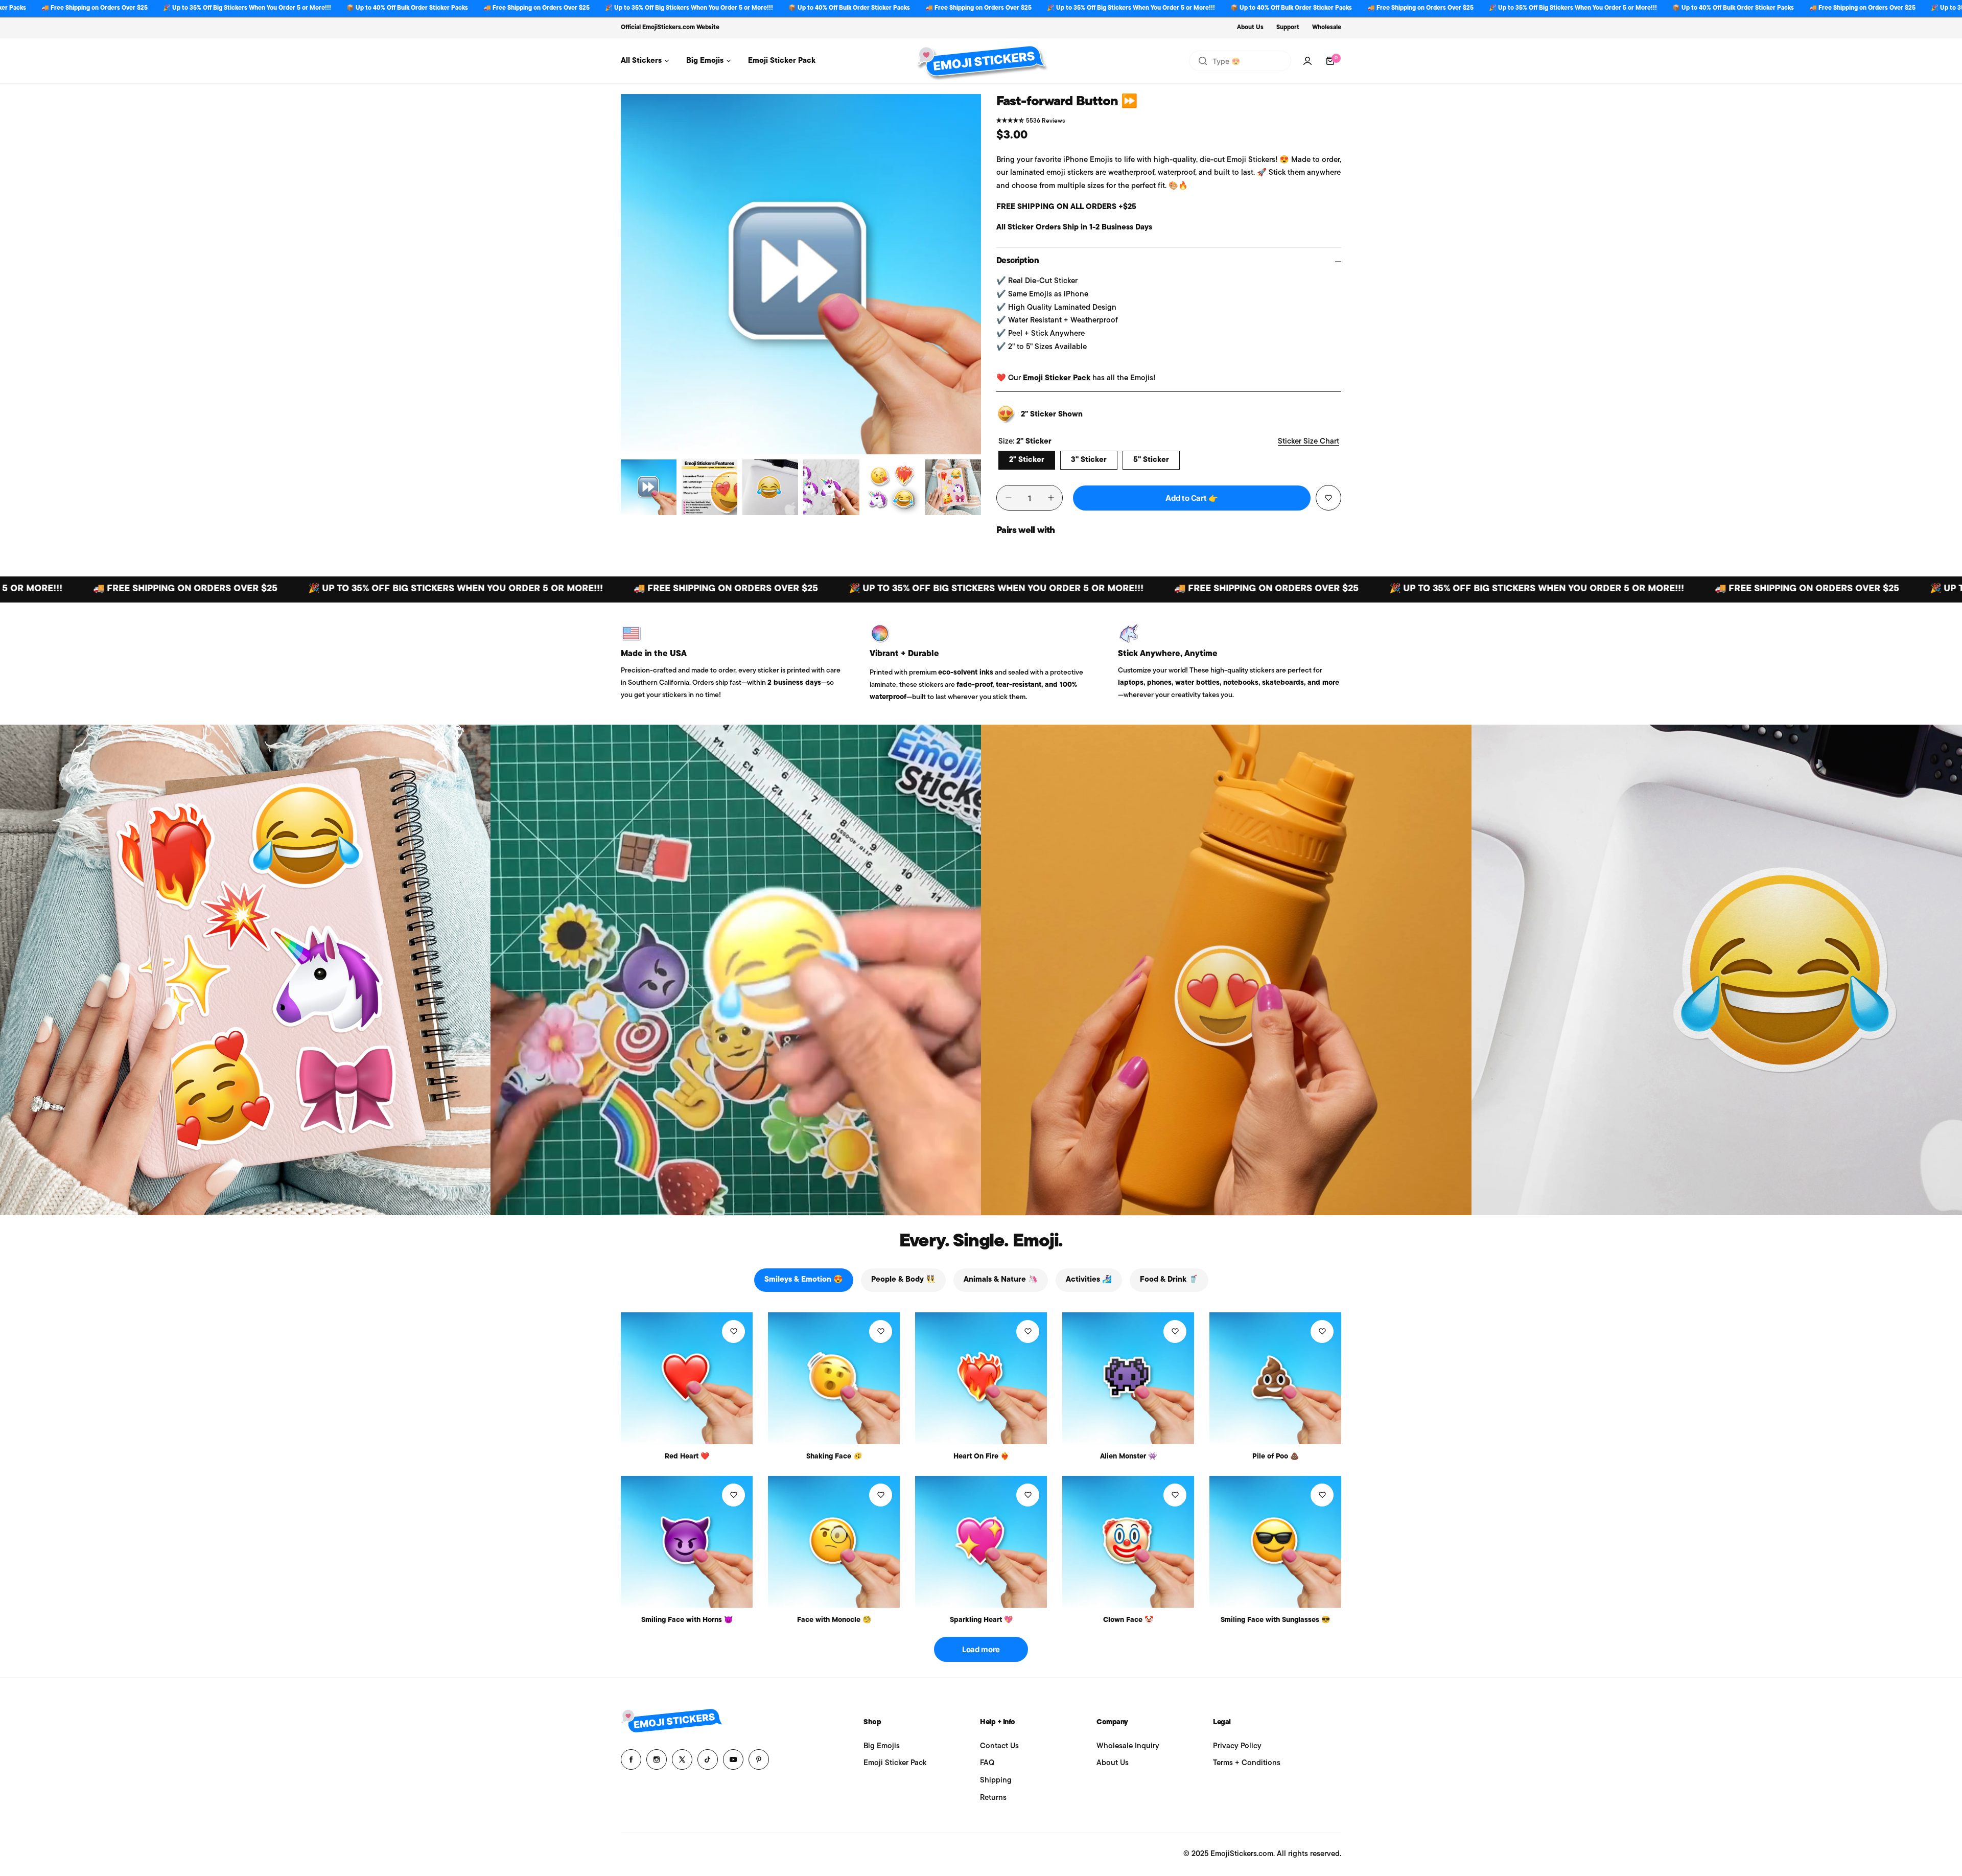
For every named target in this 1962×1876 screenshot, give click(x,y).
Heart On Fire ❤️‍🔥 (981, 1457)
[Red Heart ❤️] (687, 1378)
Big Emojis (882, 1746)
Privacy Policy (1237, 1746)
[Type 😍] (1203, 61)
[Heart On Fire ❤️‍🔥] (981, 1378)
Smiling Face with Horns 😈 (687, 1620)
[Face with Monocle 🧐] (834, 1542)
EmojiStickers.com (669, 28)
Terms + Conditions (1247, 1763)
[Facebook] (631, 1759)
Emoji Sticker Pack (1057, 378)
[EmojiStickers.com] (981, 61)
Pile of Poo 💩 (1276, 1457)
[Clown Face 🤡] (1128, 1542)
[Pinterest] (759, 1759)
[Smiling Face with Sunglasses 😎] (1275, 1542)
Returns (993, 1798)
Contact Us (999, 1746)
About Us (1250, 28)
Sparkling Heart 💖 (981, 1620)
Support (1288, 28)
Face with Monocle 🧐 (834, 1620)
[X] (682, 1759)
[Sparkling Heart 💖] (981, 1542)
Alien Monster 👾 (1128, 1457)
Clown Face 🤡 (1128, 1620)
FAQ (987, 1763)
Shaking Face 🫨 (834, 1457)
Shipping (996, 1781)
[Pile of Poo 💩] (1275, 1378)
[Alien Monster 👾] (1128, 1378)
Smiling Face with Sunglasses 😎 (1275, 1620)
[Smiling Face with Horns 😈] (687, 1542)
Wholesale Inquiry (1128, 1746)
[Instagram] (657, 1759)
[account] (1307, 61)
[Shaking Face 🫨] (834, 1378)
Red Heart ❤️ (687, 1457)
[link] (245, 970)
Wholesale (1327, 28)
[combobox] (1240, 61)
